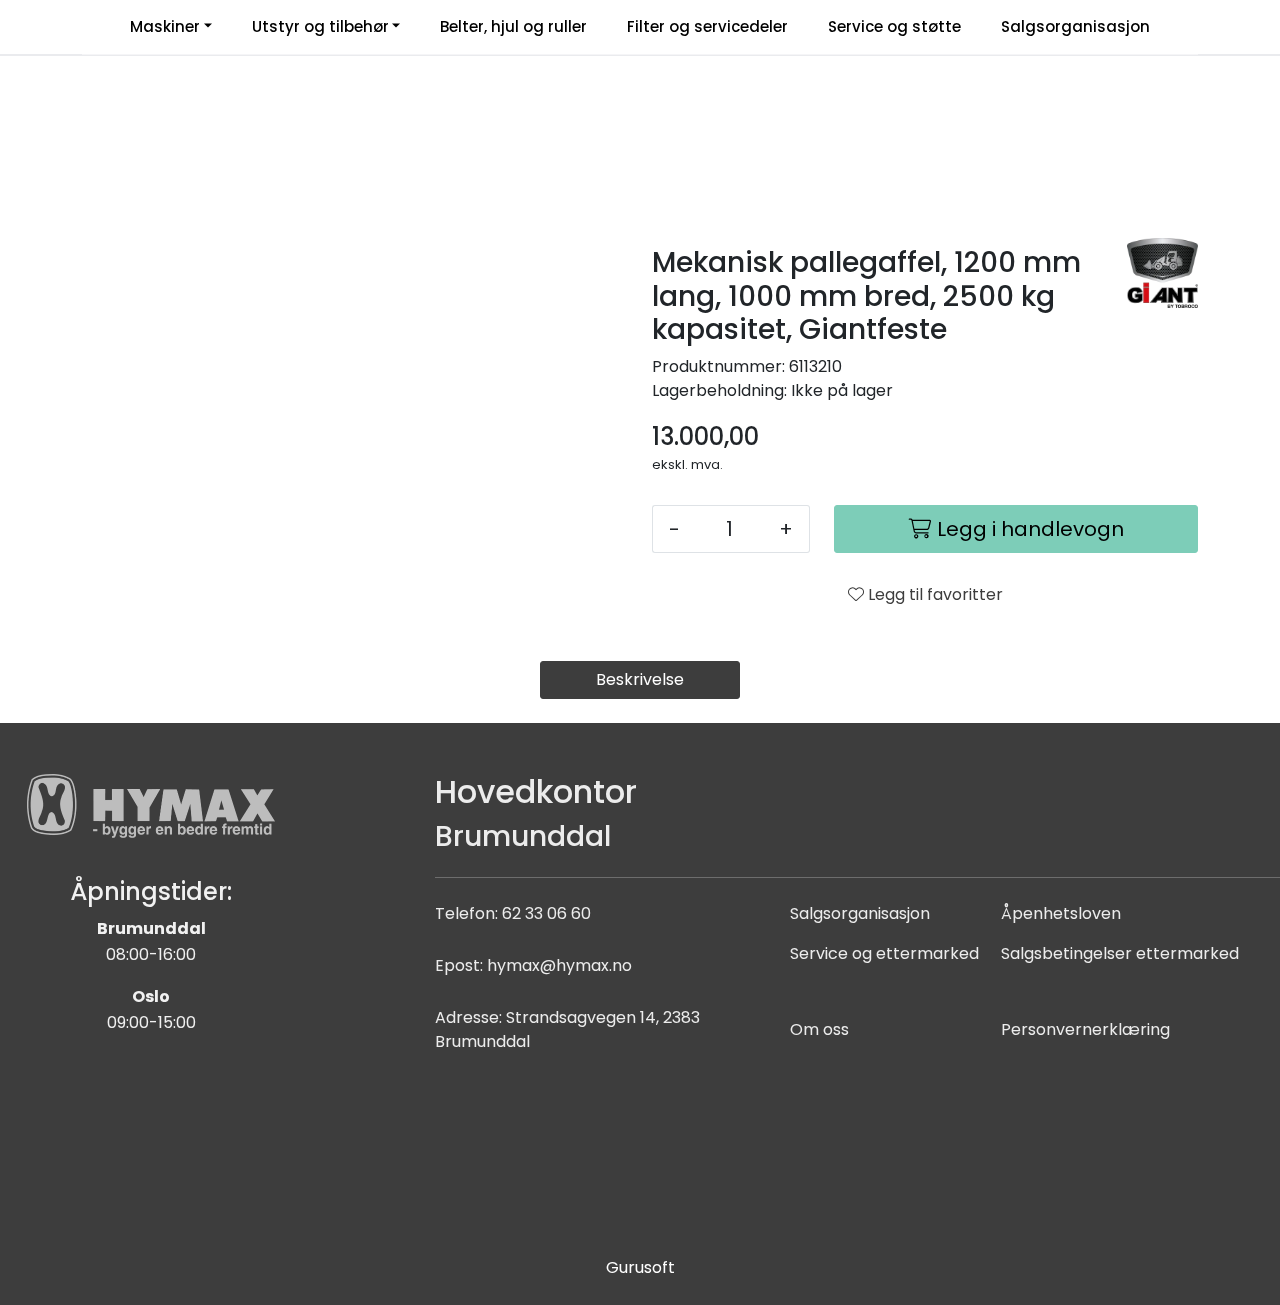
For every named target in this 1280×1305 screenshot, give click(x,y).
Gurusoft (640, 1267)
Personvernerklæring (1085, 1029)
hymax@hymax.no (559, 965)
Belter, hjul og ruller (513, 26)
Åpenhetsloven (1061, 913)
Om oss (819, 1029)
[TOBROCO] (1162, 273)
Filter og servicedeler (707, 26)
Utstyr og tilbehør (320, 26)
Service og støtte (894, 26)
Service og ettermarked (884, 953)
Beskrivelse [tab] (640, 679)
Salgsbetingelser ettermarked (1120, 953)
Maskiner (165, 26)
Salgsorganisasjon (1075, 26)
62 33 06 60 (546, 913)
